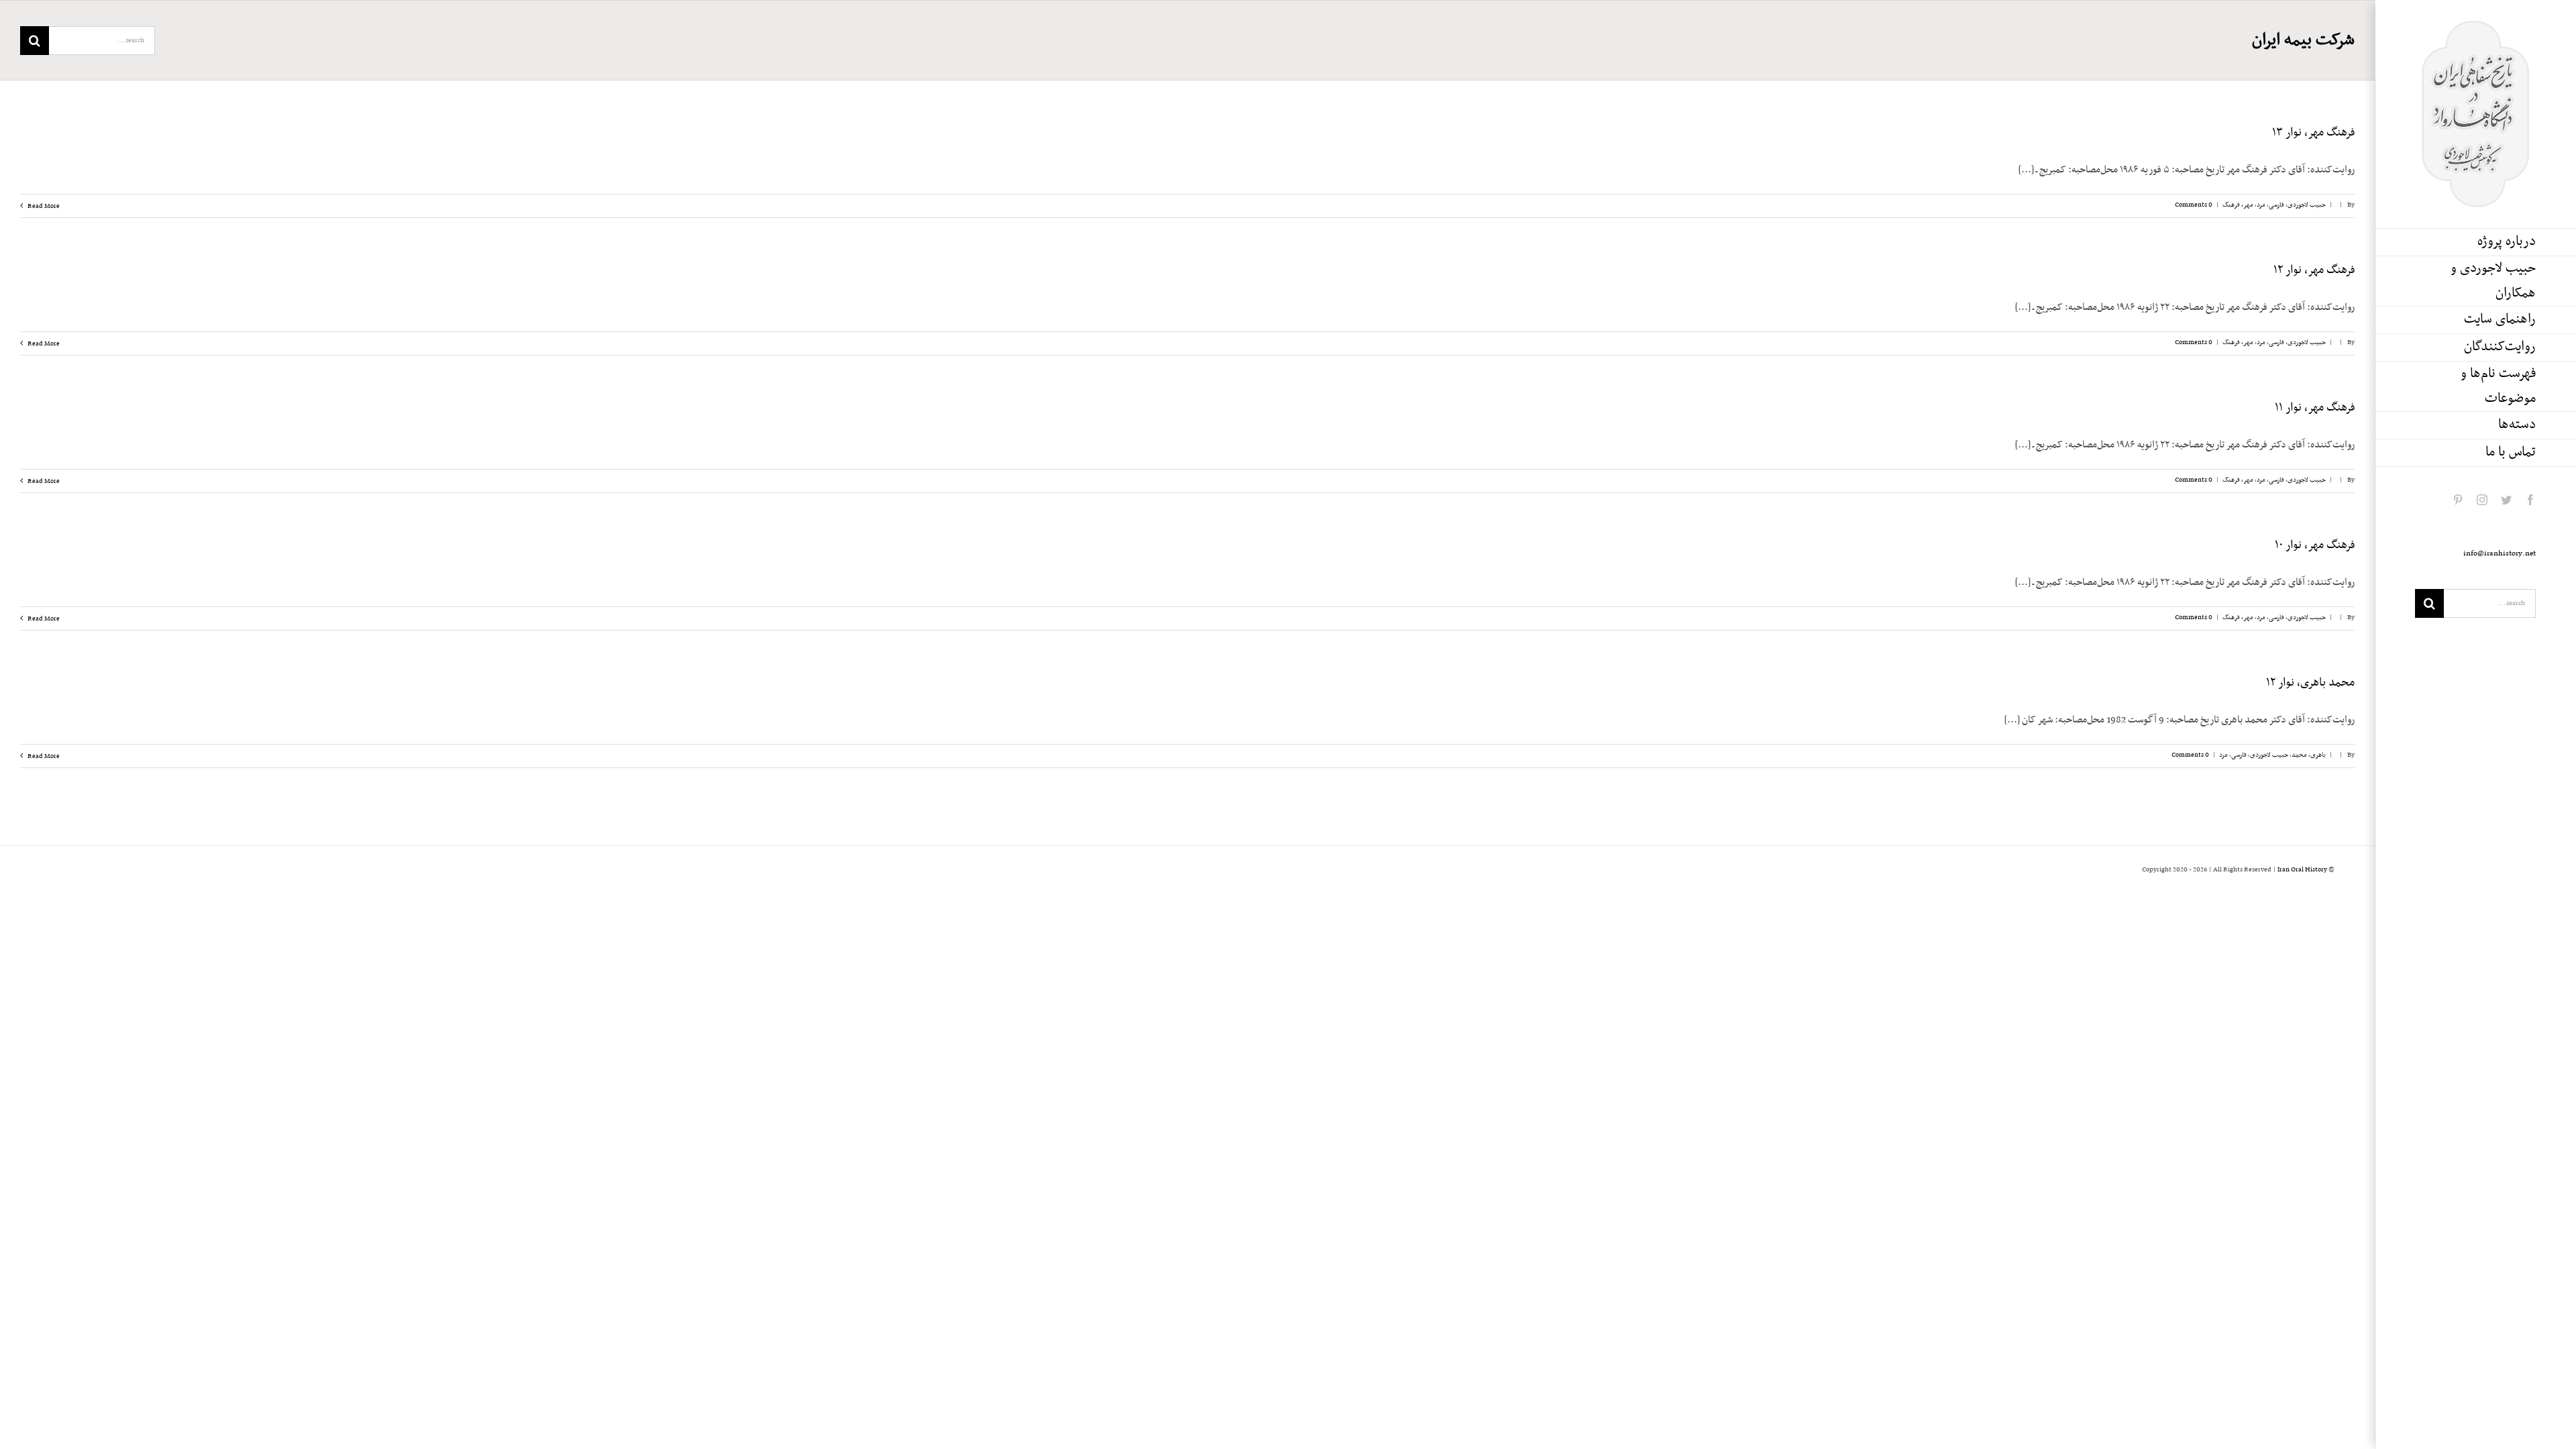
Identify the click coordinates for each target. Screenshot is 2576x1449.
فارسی (2276, 205)
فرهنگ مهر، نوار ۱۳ (2313, 133)
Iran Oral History (2302, 870)
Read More (43, 206)
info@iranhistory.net (2500, 553)
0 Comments (2194, 205)
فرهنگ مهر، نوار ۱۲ (2314, 270)
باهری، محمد (2309, 755)
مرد (2261, 205)
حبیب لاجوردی (2307, 205)
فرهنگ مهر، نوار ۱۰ (2315, 545)
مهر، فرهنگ (2238, 205)
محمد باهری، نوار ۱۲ (2310, 683)
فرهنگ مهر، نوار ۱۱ (2315, 408)
